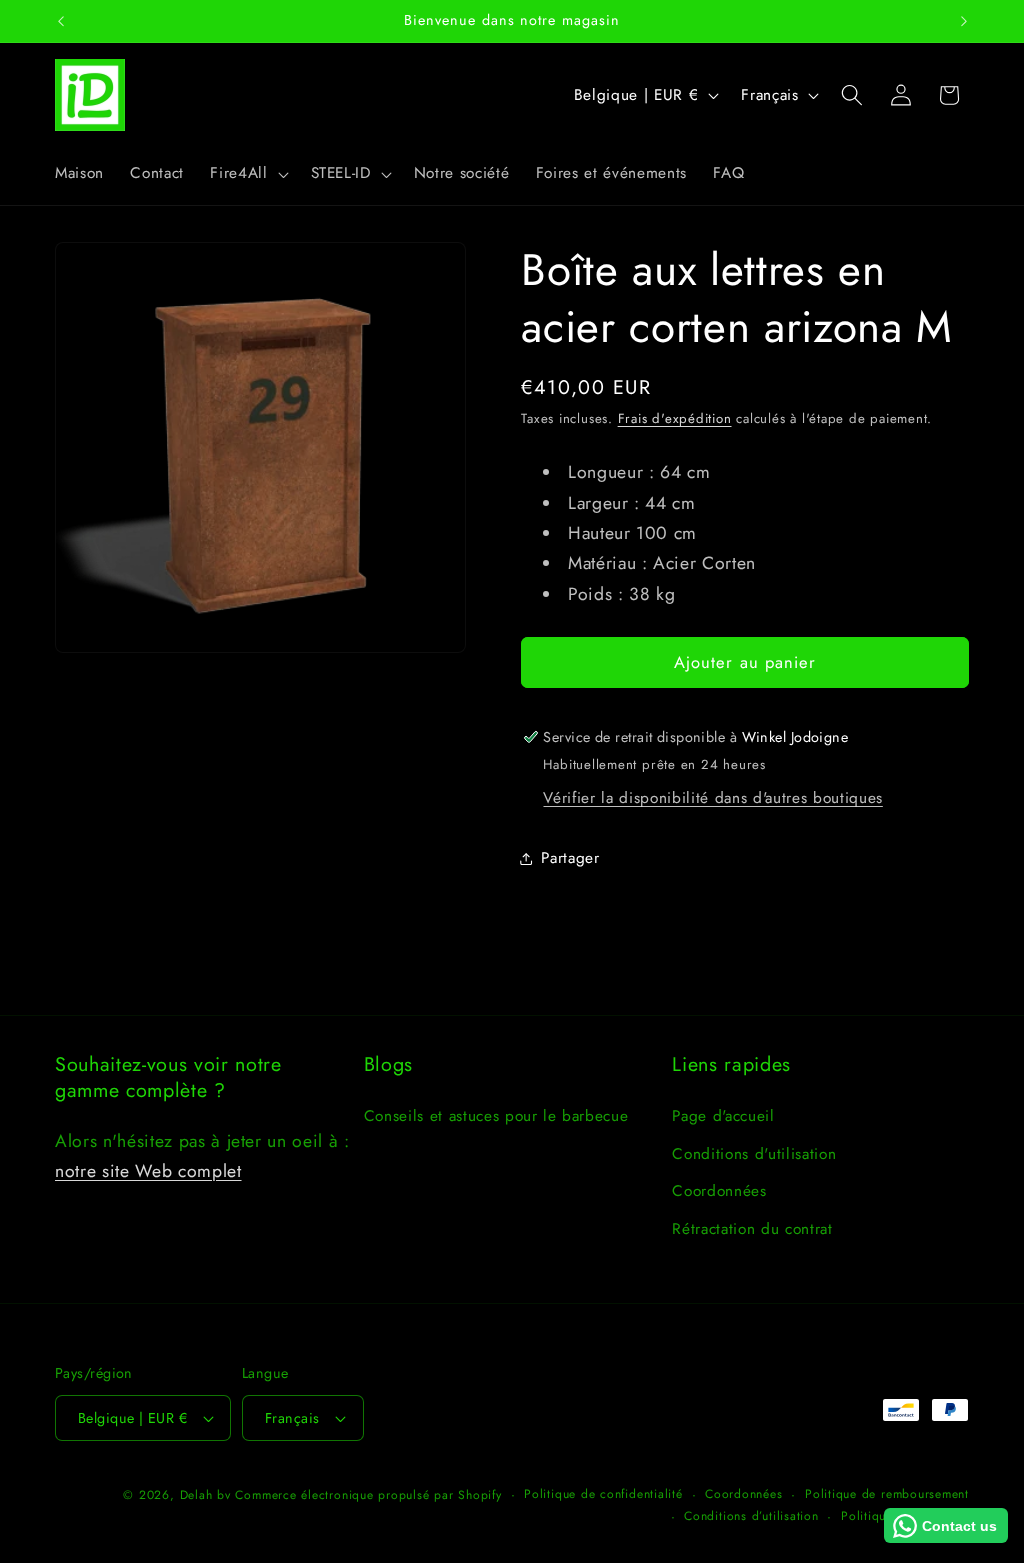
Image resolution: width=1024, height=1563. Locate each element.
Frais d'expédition (675, 418)
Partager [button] (570, 858)
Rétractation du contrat (752, 1229)
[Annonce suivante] (964, 21)
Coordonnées (719, 1191)
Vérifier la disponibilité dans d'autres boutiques (712, 798)
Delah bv (205, 1495)
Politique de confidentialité (603, 1494)
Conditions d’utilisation (751, 1516)
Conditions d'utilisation (754, 1154)
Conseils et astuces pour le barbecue (496, 1116)
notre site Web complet (148, 1171)
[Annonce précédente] (61, 21)
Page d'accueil (723, 1116)
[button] (247, 174)
